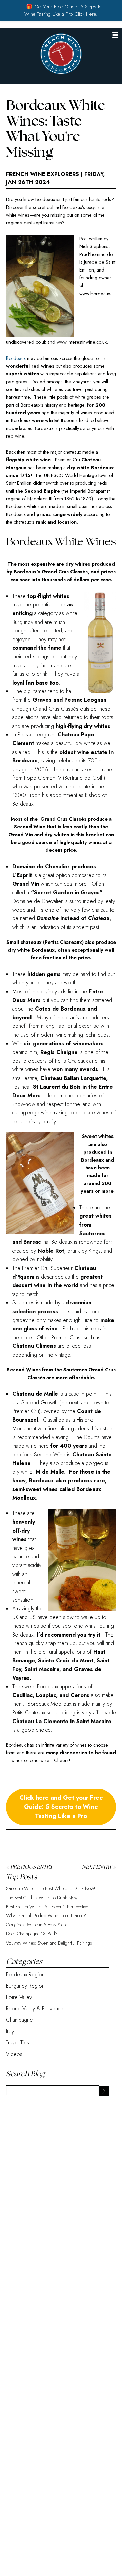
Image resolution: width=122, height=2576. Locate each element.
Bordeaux (16, 358)
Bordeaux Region (25, 1975)
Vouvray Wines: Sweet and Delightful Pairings (49, 1943)
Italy (10, 2031)
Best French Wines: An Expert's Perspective (47, 1907)
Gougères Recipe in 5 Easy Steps (37, 1925)
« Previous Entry (29, 1867)
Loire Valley (19, 1997)
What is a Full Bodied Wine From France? (46, 1916)
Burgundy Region (25, 1986)
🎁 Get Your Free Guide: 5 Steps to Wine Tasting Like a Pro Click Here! (63, 10)
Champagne (19, 2020)
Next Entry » (99, 1867)
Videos (14, 2054)
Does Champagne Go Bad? (32, 1934)
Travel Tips (18, 2043)
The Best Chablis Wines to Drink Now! (42, 1898)
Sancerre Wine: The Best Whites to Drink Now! (51, 1889)
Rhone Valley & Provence (35, 2008)
